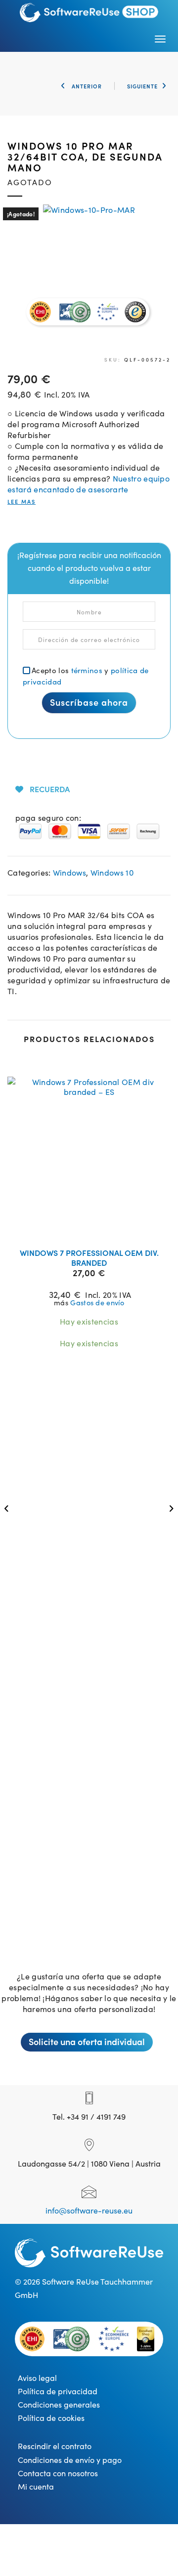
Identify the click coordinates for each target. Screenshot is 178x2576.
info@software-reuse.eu (89, 2210)
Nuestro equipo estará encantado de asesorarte (89, 483)
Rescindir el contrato (55, 2446)
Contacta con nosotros (58, 2473)
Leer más (95, 1228)
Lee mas (22, 502)
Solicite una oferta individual (87, 2041)
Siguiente (142, 86)
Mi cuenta (36, 2486)
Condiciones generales (59, 2404)
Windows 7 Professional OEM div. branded (89, 1257)
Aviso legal (37, 2377)
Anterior (86, 86)
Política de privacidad (58, 2391)
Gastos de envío (97, 1302)
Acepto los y (86, 676)
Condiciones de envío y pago (70, 2459)
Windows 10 (112, 872)
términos (87, 670)
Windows (69, 872)
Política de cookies (51, 2417)
